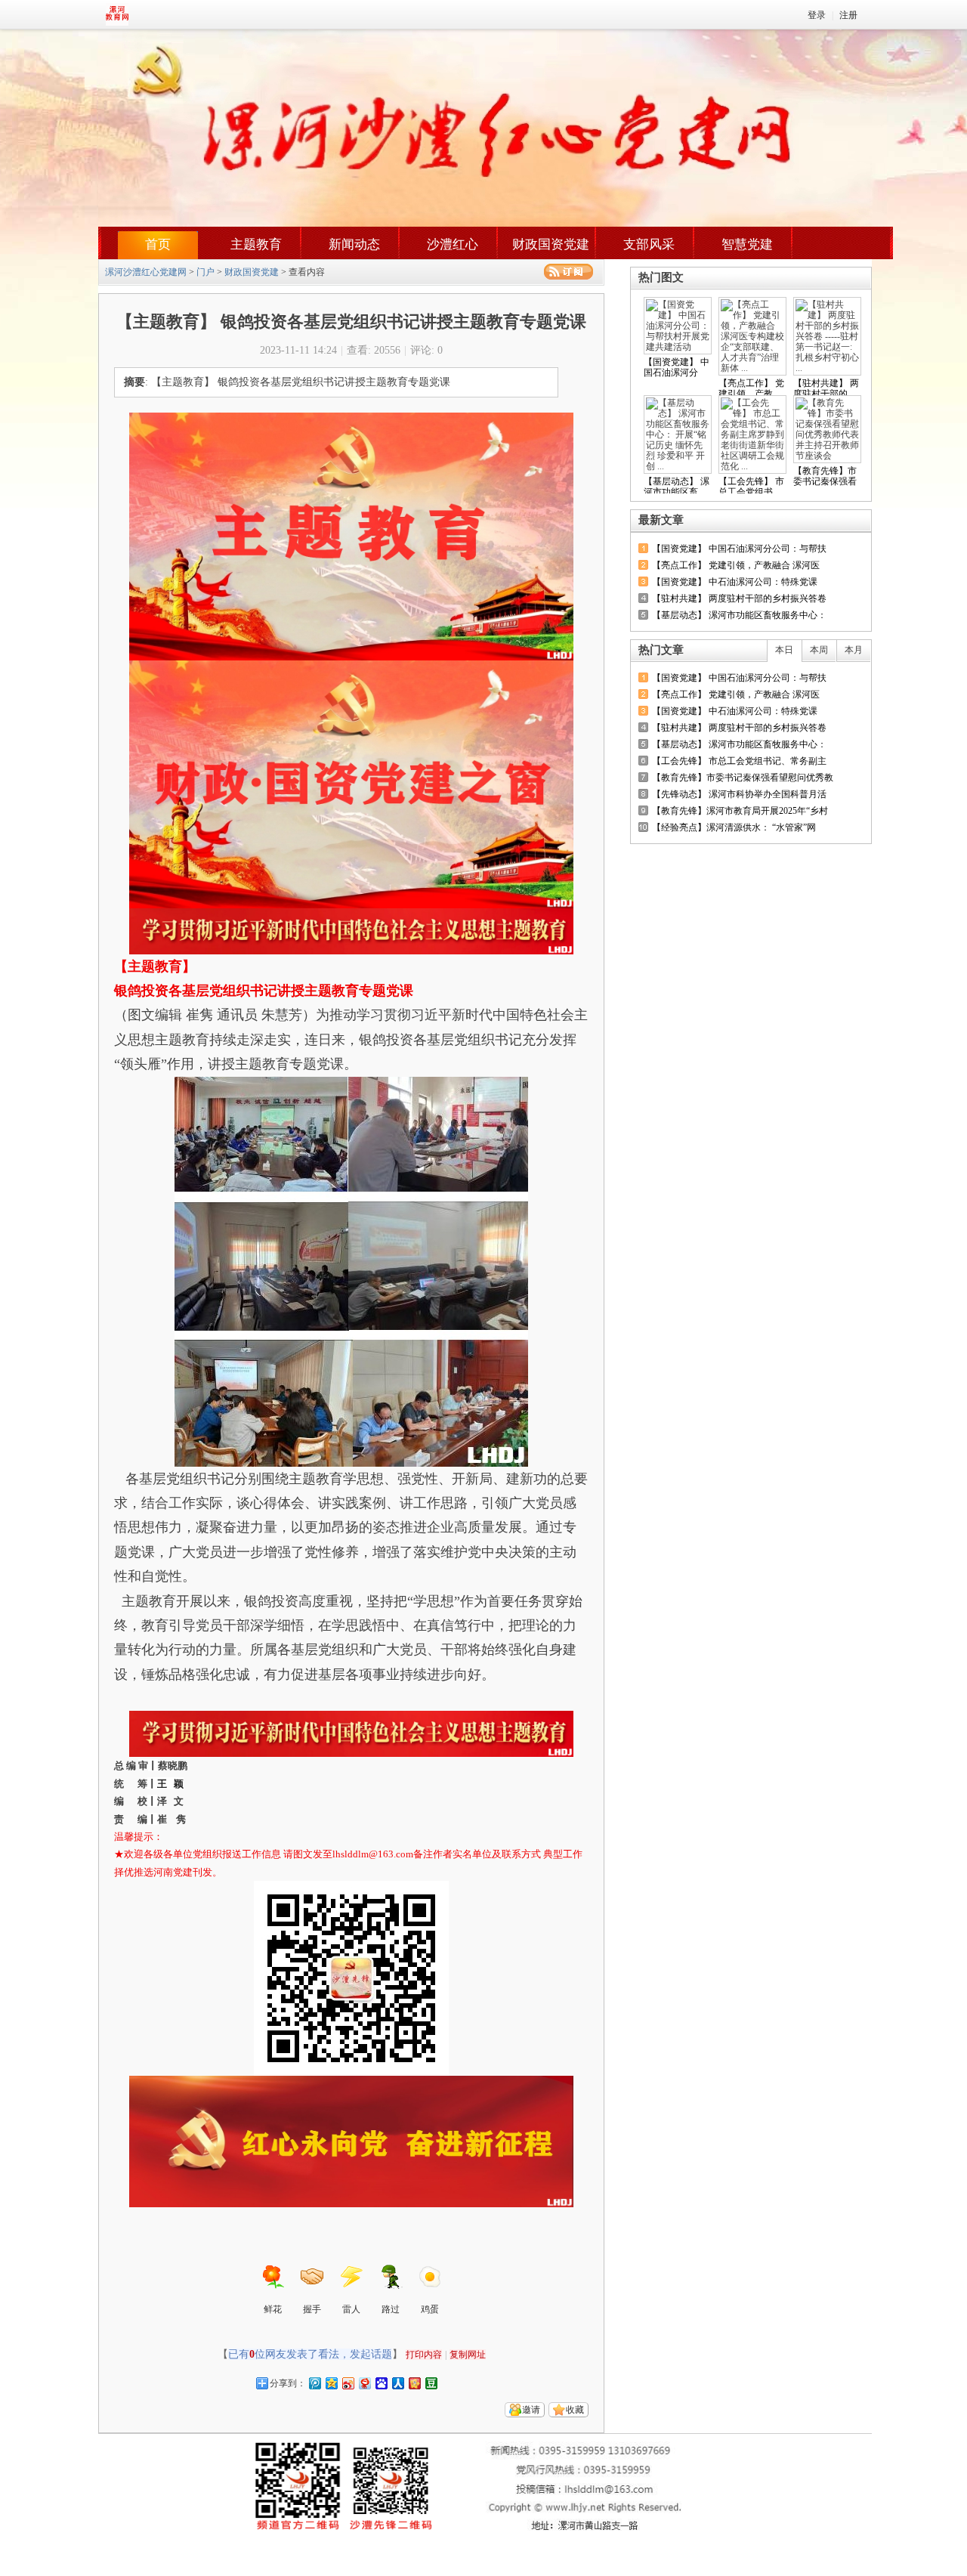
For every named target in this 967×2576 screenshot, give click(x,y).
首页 (158, 244)
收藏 (575, 2410)
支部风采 (649, 244)
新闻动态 (354, 244)
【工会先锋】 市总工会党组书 (751, 487)
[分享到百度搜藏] (381, 2383)
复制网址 (468, 2355)
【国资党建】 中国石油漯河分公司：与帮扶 (739, 549)
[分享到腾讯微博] (314, 2383)
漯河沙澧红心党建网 (146, 272)
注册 (848, 15)
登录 (817, 15)
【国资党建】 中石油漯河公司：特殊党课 (735, 582)
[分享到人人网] (397, 2383)
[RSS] (568, 272)
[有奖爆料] (817, 520)
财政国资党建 (551, 244)
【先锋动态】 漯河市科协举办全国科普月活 (739, 794)
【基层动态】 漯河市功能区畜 (677, 487)
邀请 (531, 2410)
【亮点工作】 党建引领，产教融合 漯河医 (736, 565)
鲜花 (273, 2309)
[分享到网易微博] (364, 2383)
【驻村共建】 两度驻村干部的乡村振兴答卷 (739, 598)
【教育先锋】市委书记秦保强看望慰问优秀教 (743, 778)
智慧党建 (747, 244)
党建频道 (155, 14)
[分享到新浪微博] (348, 2383)
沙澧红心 (453, 244)
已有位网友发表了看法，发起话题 (310, 2354)
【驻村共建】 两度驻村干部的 (826, 388)
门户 (205, 272)
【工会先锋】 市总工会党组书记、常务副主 (739, 761)
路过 (391, 2309)
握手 (312, 2309)
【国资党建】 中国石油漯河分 (677, 367)
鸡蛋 (430, 2309)
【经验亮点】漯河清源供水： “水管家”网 (734, 827)
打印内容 (424, 2355)
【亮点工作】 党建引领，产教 (751, 388)
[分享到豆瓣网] (431, 2383)
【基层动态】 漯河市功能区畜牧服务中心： (739, 615)
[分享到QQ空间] (331, 2383)
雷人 (351, 2309)
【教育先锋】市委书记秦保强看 (825, 476)
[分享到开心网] (414, 2383)
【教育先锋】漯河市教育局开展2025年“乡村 (740, 811)
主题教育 (256, 244)
